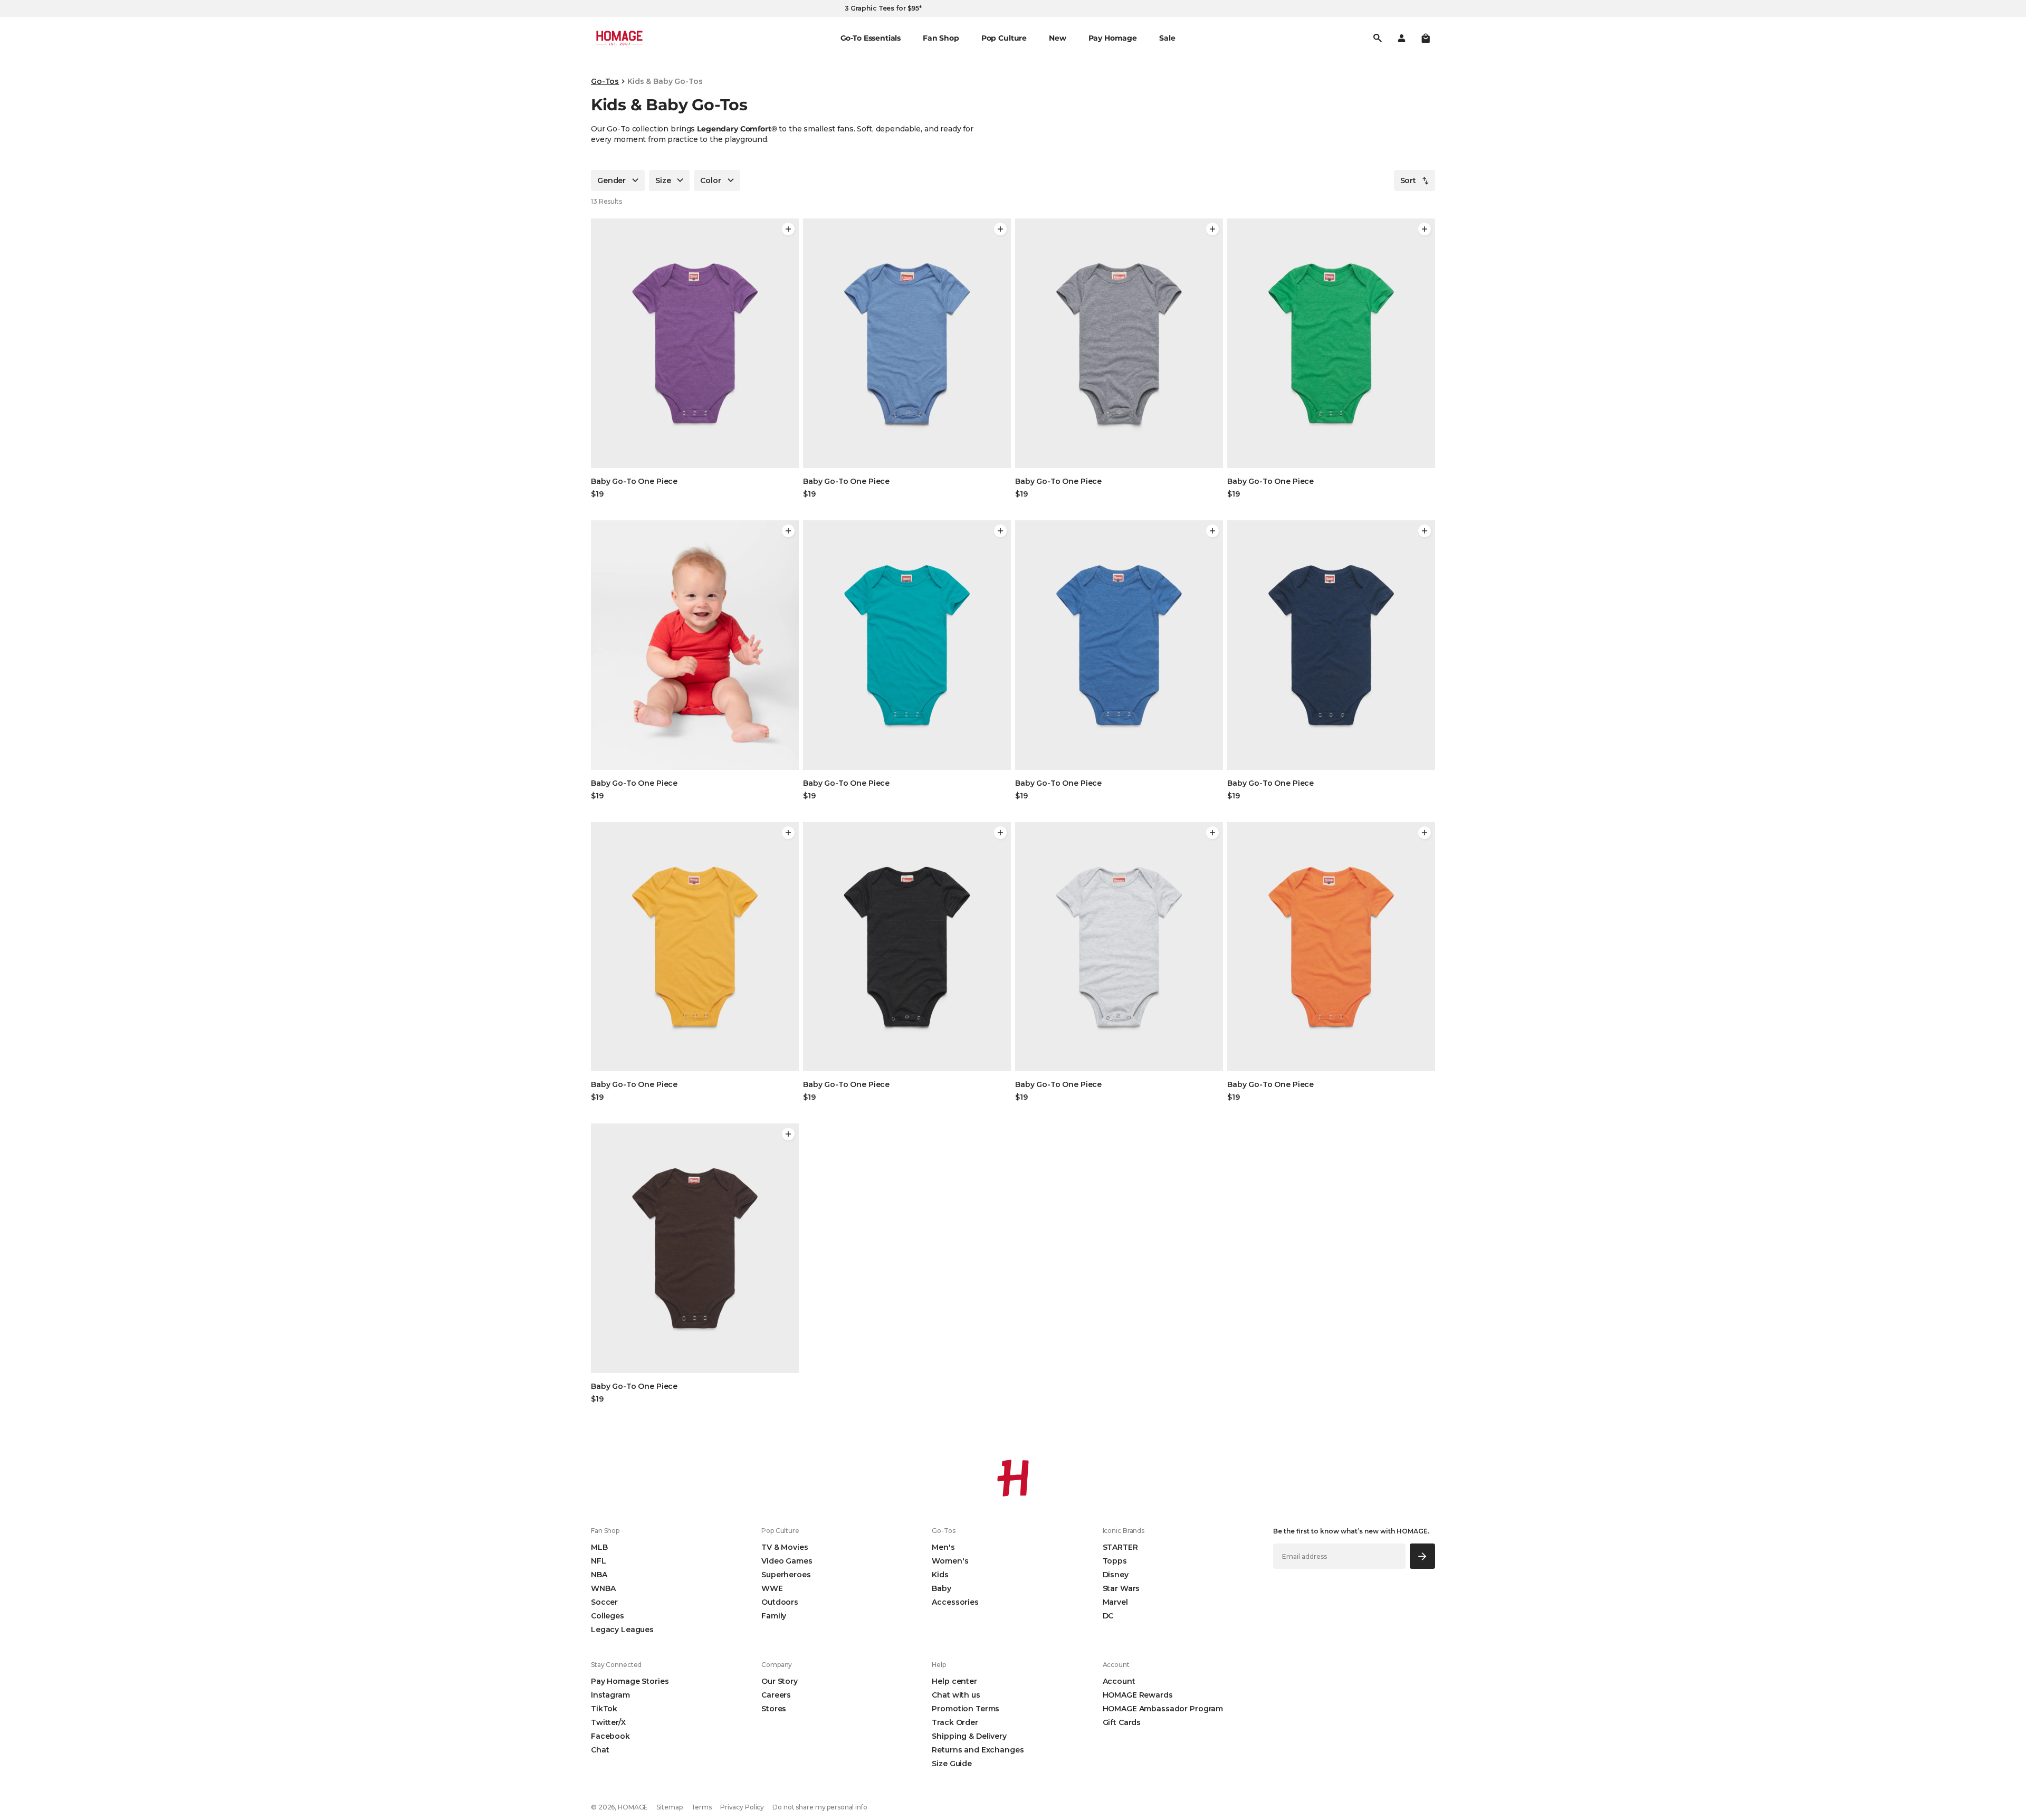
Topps (1115, 1561)
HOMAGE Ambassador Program (1163, 1709)
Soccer (604, 1602)
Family (774, 1616)
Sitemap (669, 1807)
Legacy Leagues (622, 1630)
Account (1119, 1681)
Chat (600, 1750)
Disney (1116, 1575)
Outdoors (780, 1602)
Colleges (608, 1616)
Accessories (955, 1602)
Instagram (610, 1695)
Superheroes (786, 1575)
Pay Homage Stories (630, 1681)
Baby (941, 1588)
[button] (1426, 38)
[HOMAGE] (619, 38)
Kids (940, 1575)
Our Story (780, 1681)
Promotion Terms (966, 1709)
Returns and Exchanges (978, 1750)
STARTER (1120, 1547)
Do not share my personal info (820, 1807)
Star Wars (1121, 1588)
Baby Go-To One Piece (634, 481)
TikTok (604, 1709)
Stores (774, 1709)
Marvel (1115, 1602)
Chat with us (956, 1695)
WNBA (603, 1588)
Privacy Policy (742, 1807)
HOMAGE (633, 1807)
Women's (950, 1561)
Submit (1423, 1556)
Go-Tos (605, 81)
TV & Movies (785, 1547)
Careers (776, 1695)
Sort (1408, 180)
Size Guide (952, 1764)
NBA (599, 1575)
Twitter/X (608, 1722)
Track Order (955, 1722)
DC (1108, 1616)
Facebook (610, 1736)
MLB (599, 1547)
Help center (954, 1681)
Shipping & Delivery (969, 1736)
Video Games (787, 1561)
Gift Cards (1122, 1722)
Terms (701, 1807)
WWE (772, 1588)
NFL (599, 1561)
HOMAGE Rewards (1138, 1695)
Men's (943, 1547)
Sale (1167, 38)
